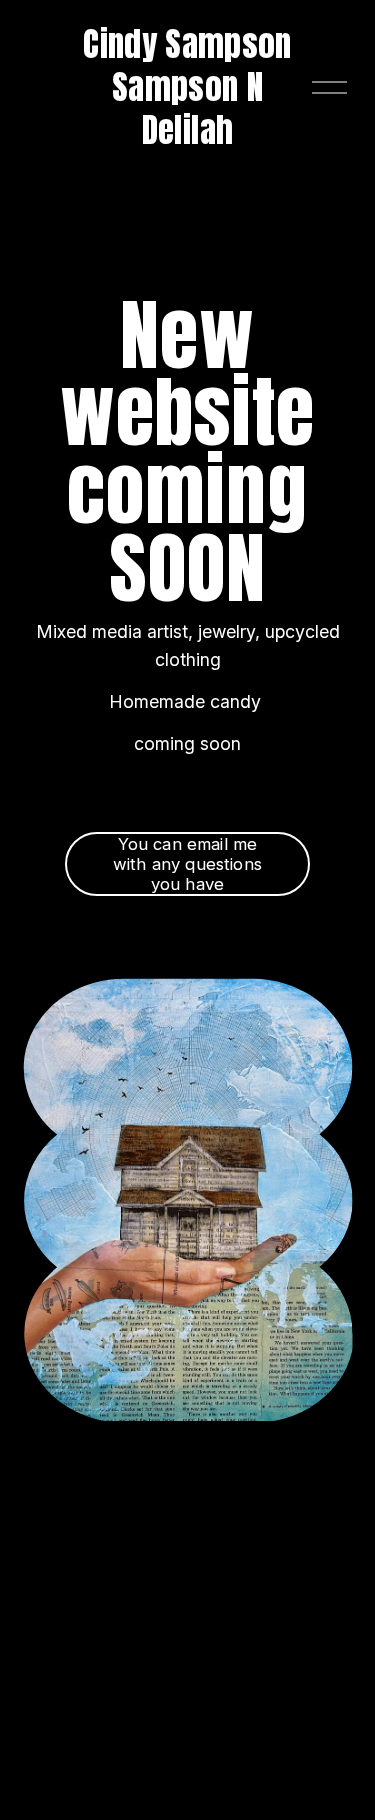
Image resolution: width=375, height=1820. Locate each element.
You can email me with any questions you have (187, 864)
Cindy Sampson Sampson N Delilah (187, 87)
